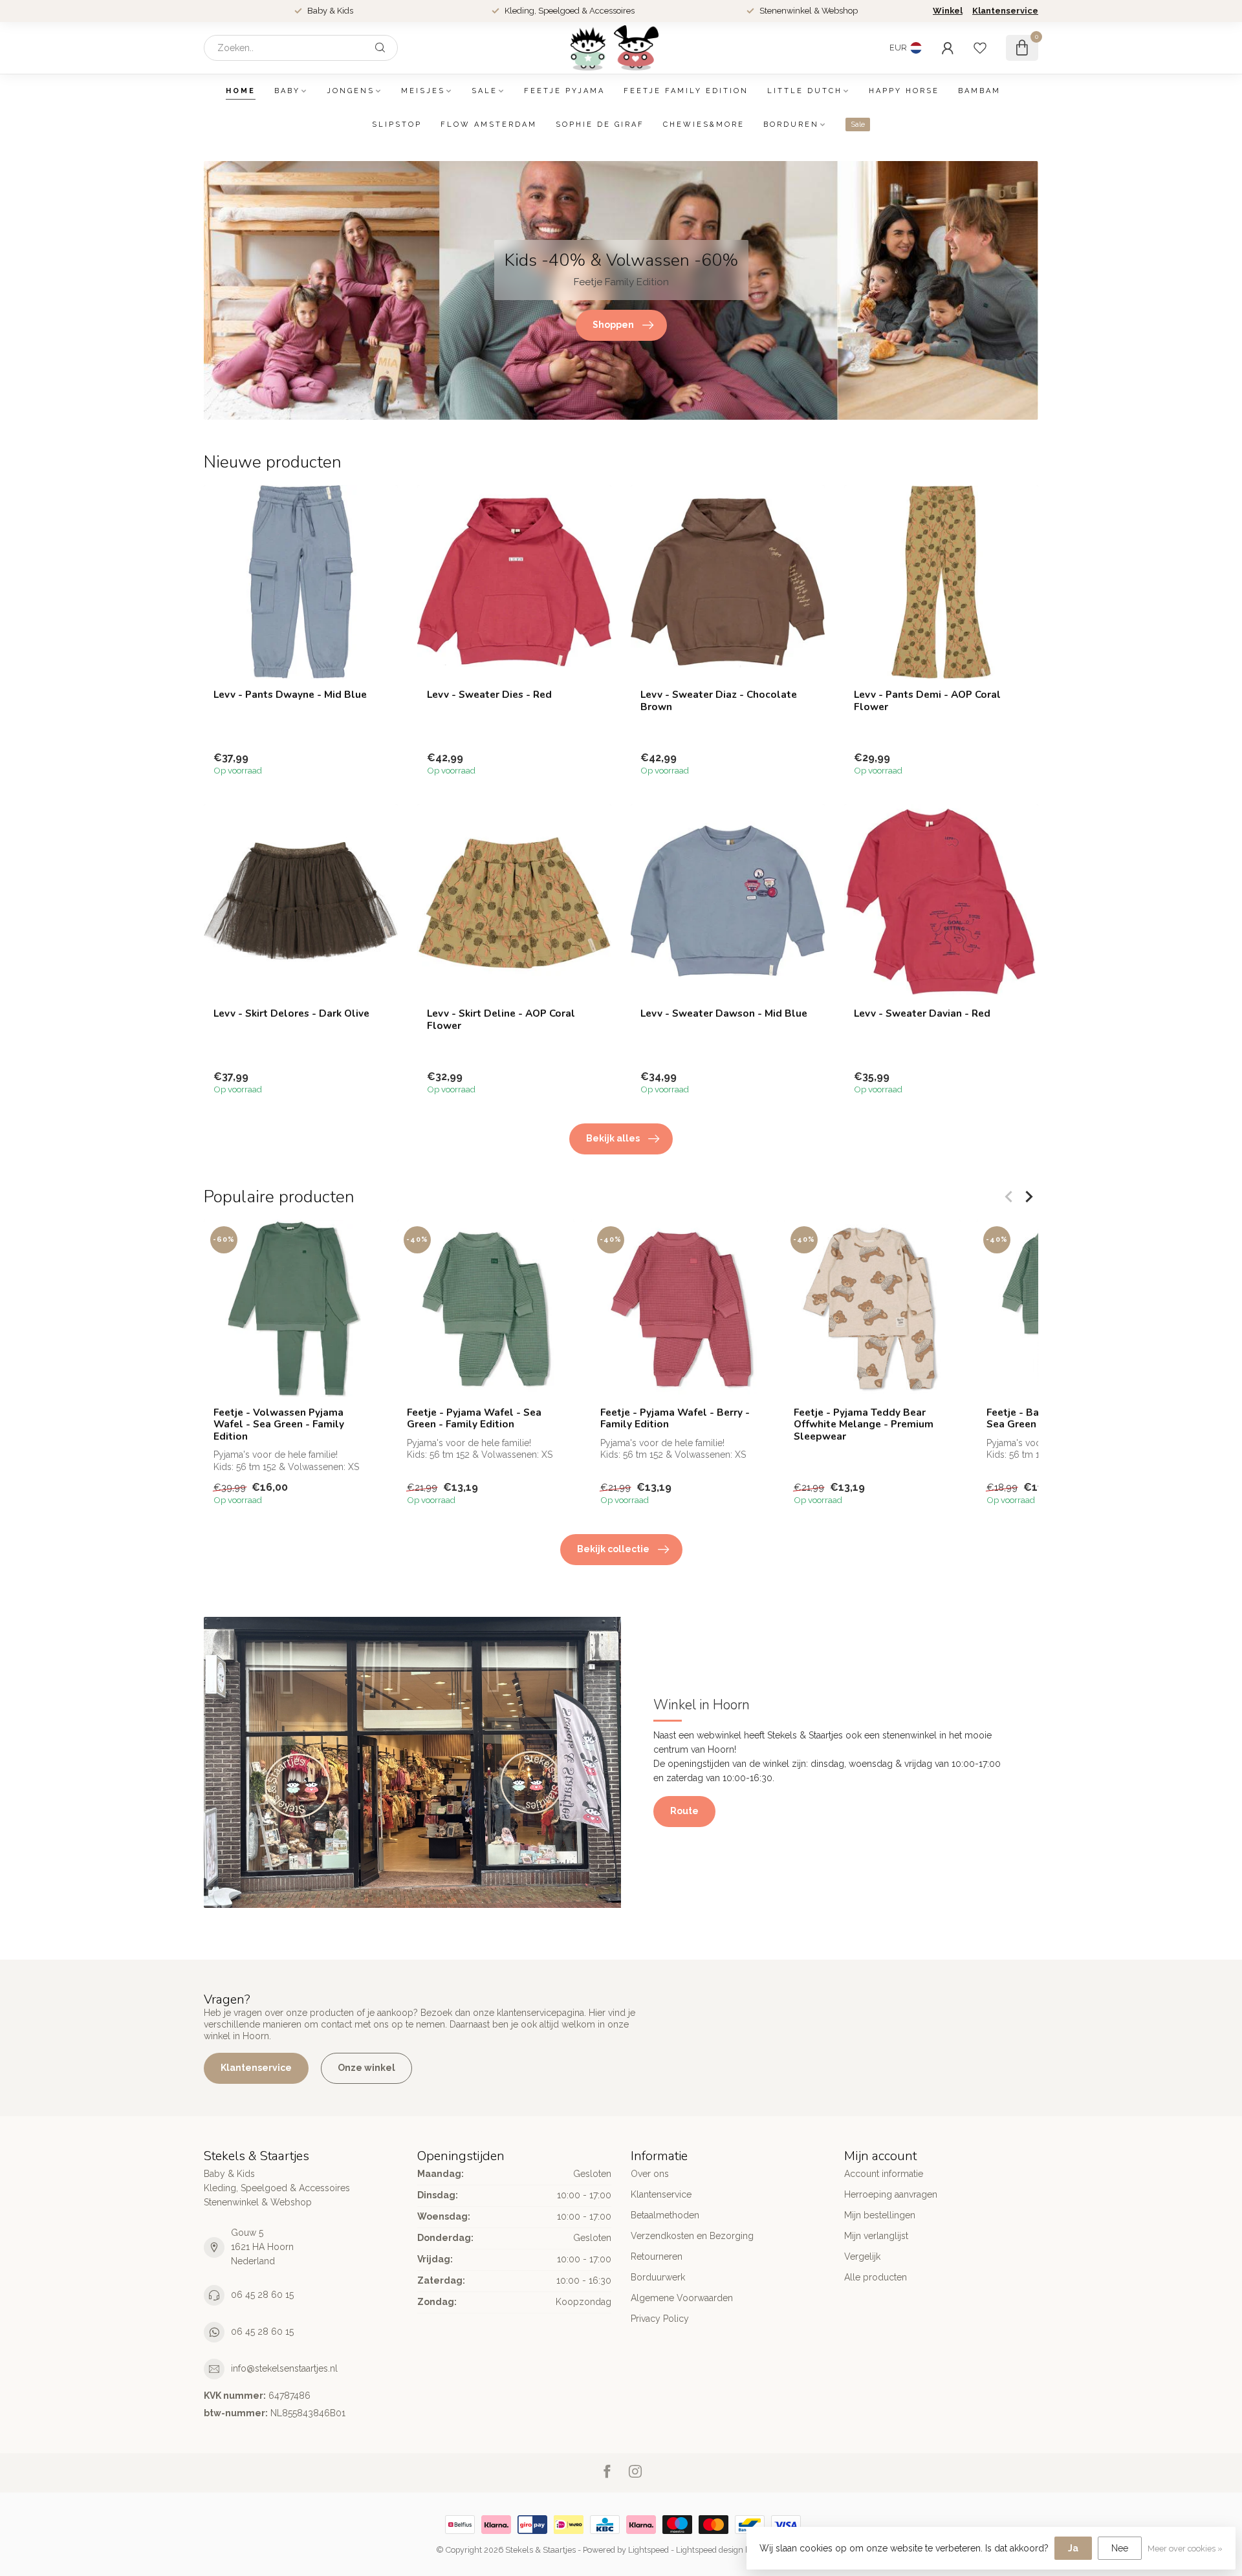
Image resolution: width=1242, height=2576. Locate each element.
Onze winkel (366, 2068)
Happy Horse (904, 91)
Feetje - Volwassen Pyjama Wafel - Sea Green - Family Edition (279, 1424)
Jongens (351, 91)
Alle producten (876, 2277)
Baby (287, 91)
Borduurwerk (658, 2277)
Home (241, 91)
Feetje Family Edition (686, 91)
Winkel (948, 11)
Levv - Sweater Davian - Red (922, 1013)
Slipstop (397, 124)
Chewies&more (704, 124)
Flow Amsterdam (489, 124)
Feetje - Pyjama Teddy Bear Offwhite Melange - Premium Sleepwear (864, 1424)
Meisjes (423, 91)
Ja (1073, 2548)
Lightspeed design (710, 2550)
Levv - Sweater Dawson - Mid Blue (724, 1013)
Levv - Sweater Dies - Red (489, 695)
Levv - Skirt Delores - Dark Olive (291, 1013)
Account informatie (884, 2174)
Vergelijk (862, 2257)
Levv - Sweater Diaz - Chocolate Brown (719, 701)
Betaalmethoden (665, 2215)
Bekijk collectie (613, 1549)
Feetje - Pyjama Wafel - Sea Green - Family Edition (474, 1419)
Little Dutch (805, 91)
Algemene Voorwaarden (682, 2298)
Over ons (650, 2174)
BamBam (979, 91)
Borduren (791, 124)
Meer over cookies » (1185, 2549)
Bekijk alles (613, 1138)
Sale (485, 91)
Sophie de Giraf (600, 124)
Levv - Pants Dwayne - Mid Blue (290, 695)
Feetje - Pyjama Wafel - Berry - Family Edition (675, 1419)
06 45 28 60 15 (262, 2295)
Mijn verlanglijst (876, 2236)
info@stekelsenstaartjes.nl (284, 2368)
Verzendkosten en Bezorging (692, 2236)
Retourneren (657, 2257)
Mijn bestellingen (880, 2215)
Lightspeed (648, 2550)
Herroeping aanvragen (891, 2194)
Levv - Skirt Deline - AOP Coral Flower (501, 1020)
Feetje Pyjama (564, 91)
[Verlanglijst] (980, 48)
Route (684, 1811)
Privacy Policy (660, 2319)
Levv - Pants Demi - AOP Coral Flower (927, 701)
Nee (1120, 2548)
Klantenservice (1005, 11)
